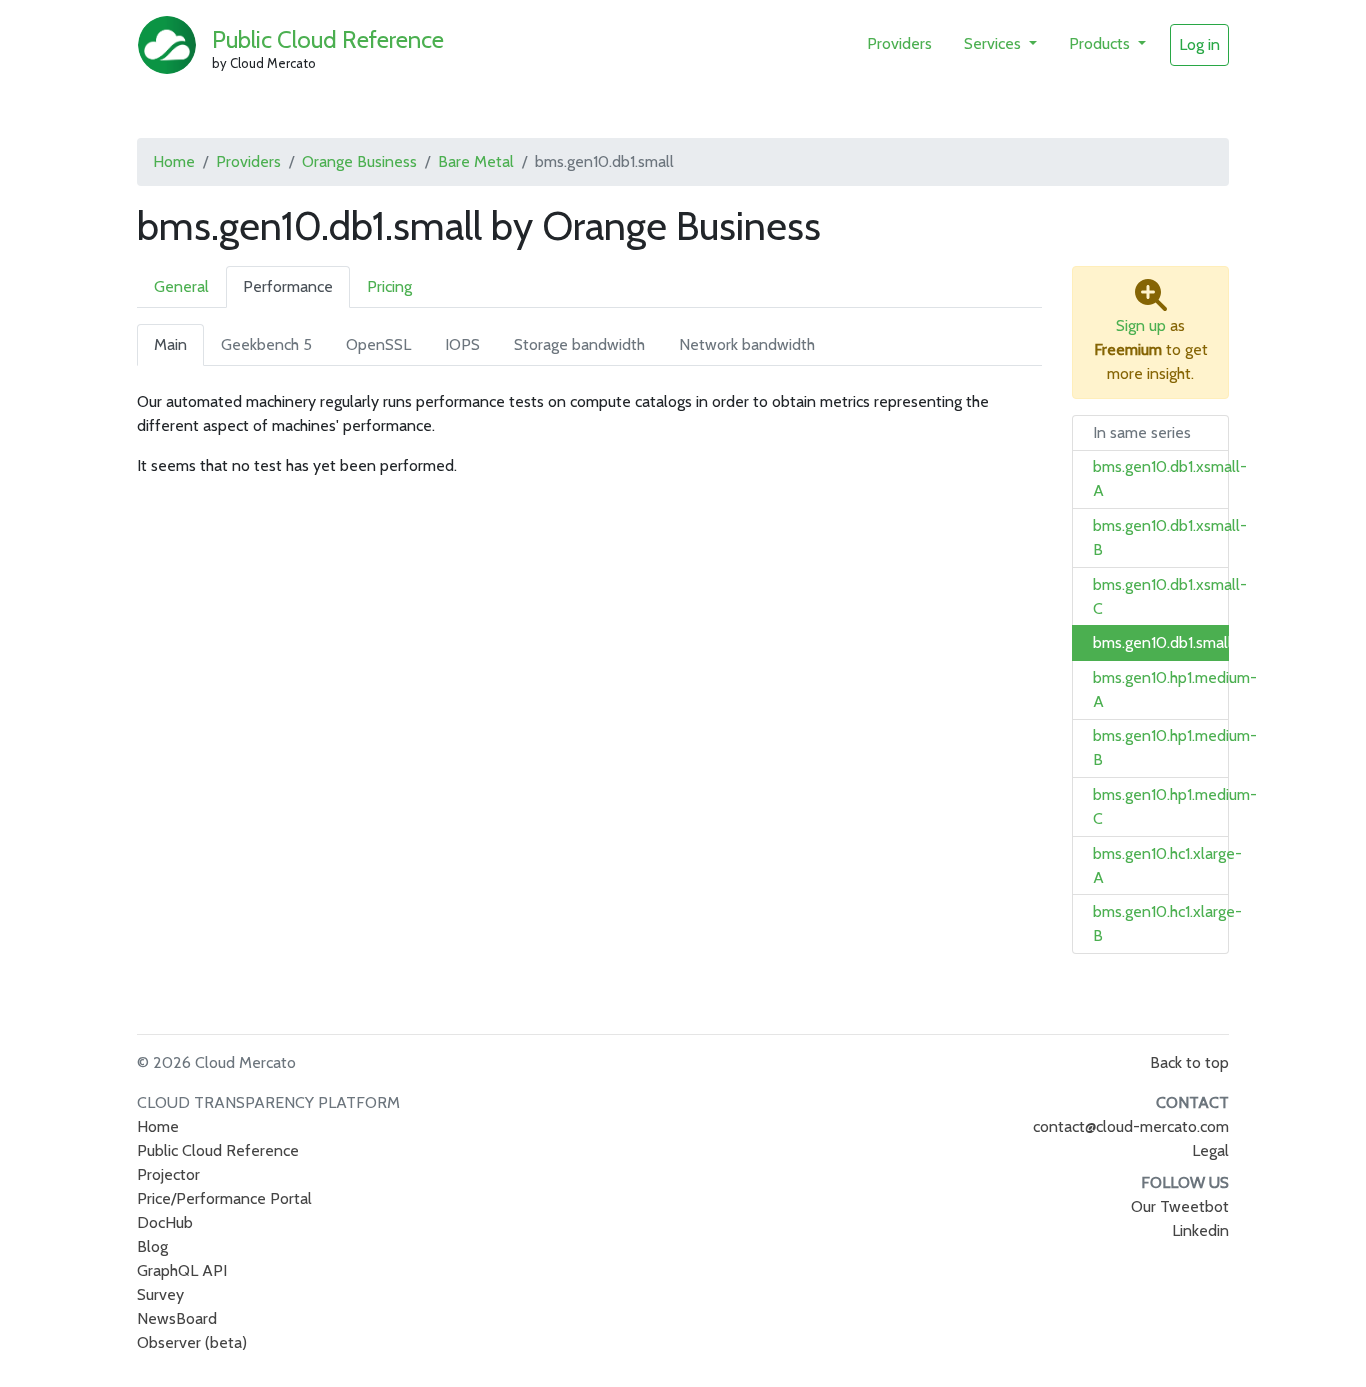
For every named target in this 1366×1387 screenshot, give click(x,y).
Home (174, 161)
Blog (152, 1246)
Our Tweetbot (1180, 1206)
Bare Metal (476, 161)
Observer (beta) (192, 1342)
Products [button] (1101, 43)
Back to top (1189, 1062)
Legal (1210, 1150)
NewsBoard (177, 1318)
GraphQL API (182, 1270)
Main (170, 344)
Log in (1199, 44)
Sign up (1141, 325)
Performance (288, 286)
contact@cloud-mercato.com (1131, 1126)
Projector (168, 1174)
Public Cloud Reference (328, 39)
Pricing (389, 286)
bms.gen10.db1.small (1162, 642)
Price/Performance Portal (224, 1198)
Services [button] (994, 43)
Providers (899, 43)
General (181, 286)
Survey (160, 1294)
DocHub (165, 1222)
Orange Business (359, 161)
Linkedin (1200, 1230)
